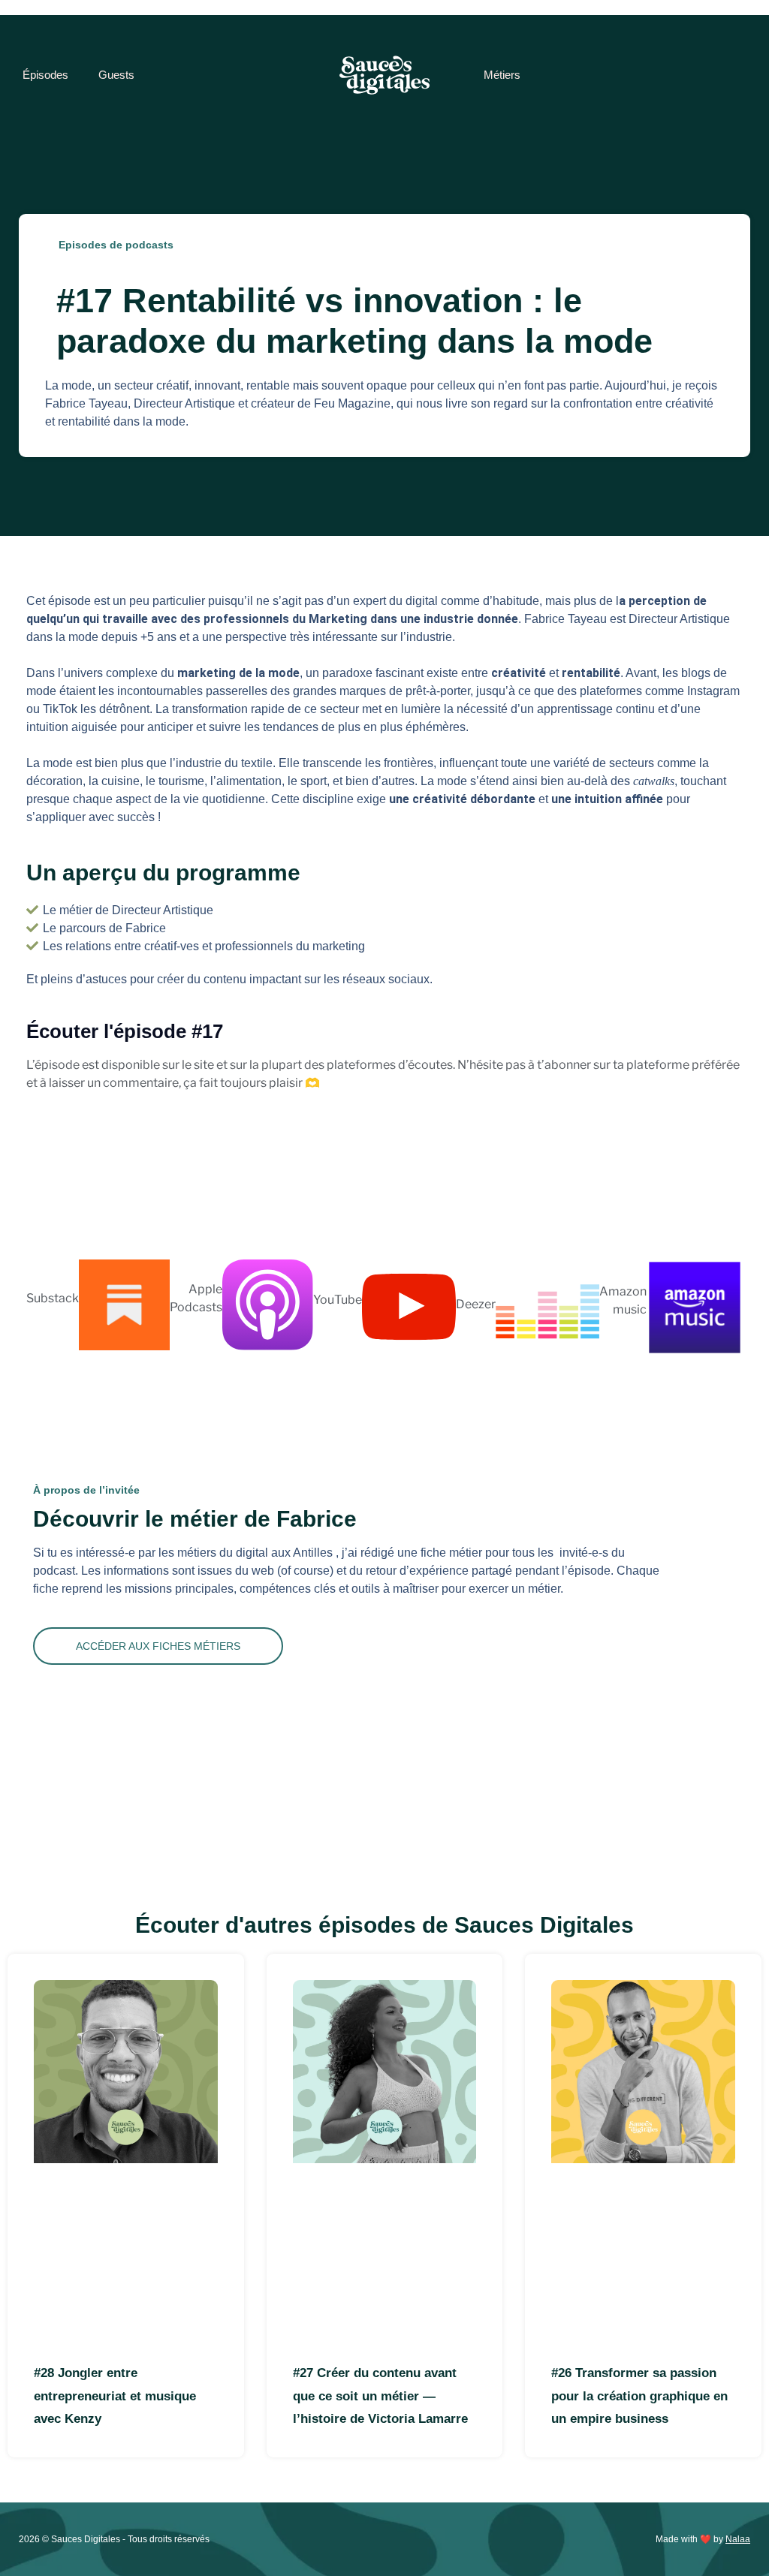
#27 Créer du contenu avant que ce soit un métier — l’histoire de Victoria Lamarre (380, 2396)
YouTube (338, 1300)
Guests (116, 75)
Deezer (476, 1304)
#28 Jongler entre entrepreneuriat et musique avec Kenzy (115, 2396)
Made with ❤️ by (703, 2539)
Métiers (502, 75)
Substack (53, 1298)
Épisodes (45, 75)
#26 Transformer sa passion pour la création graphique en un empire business (639, 2396)
